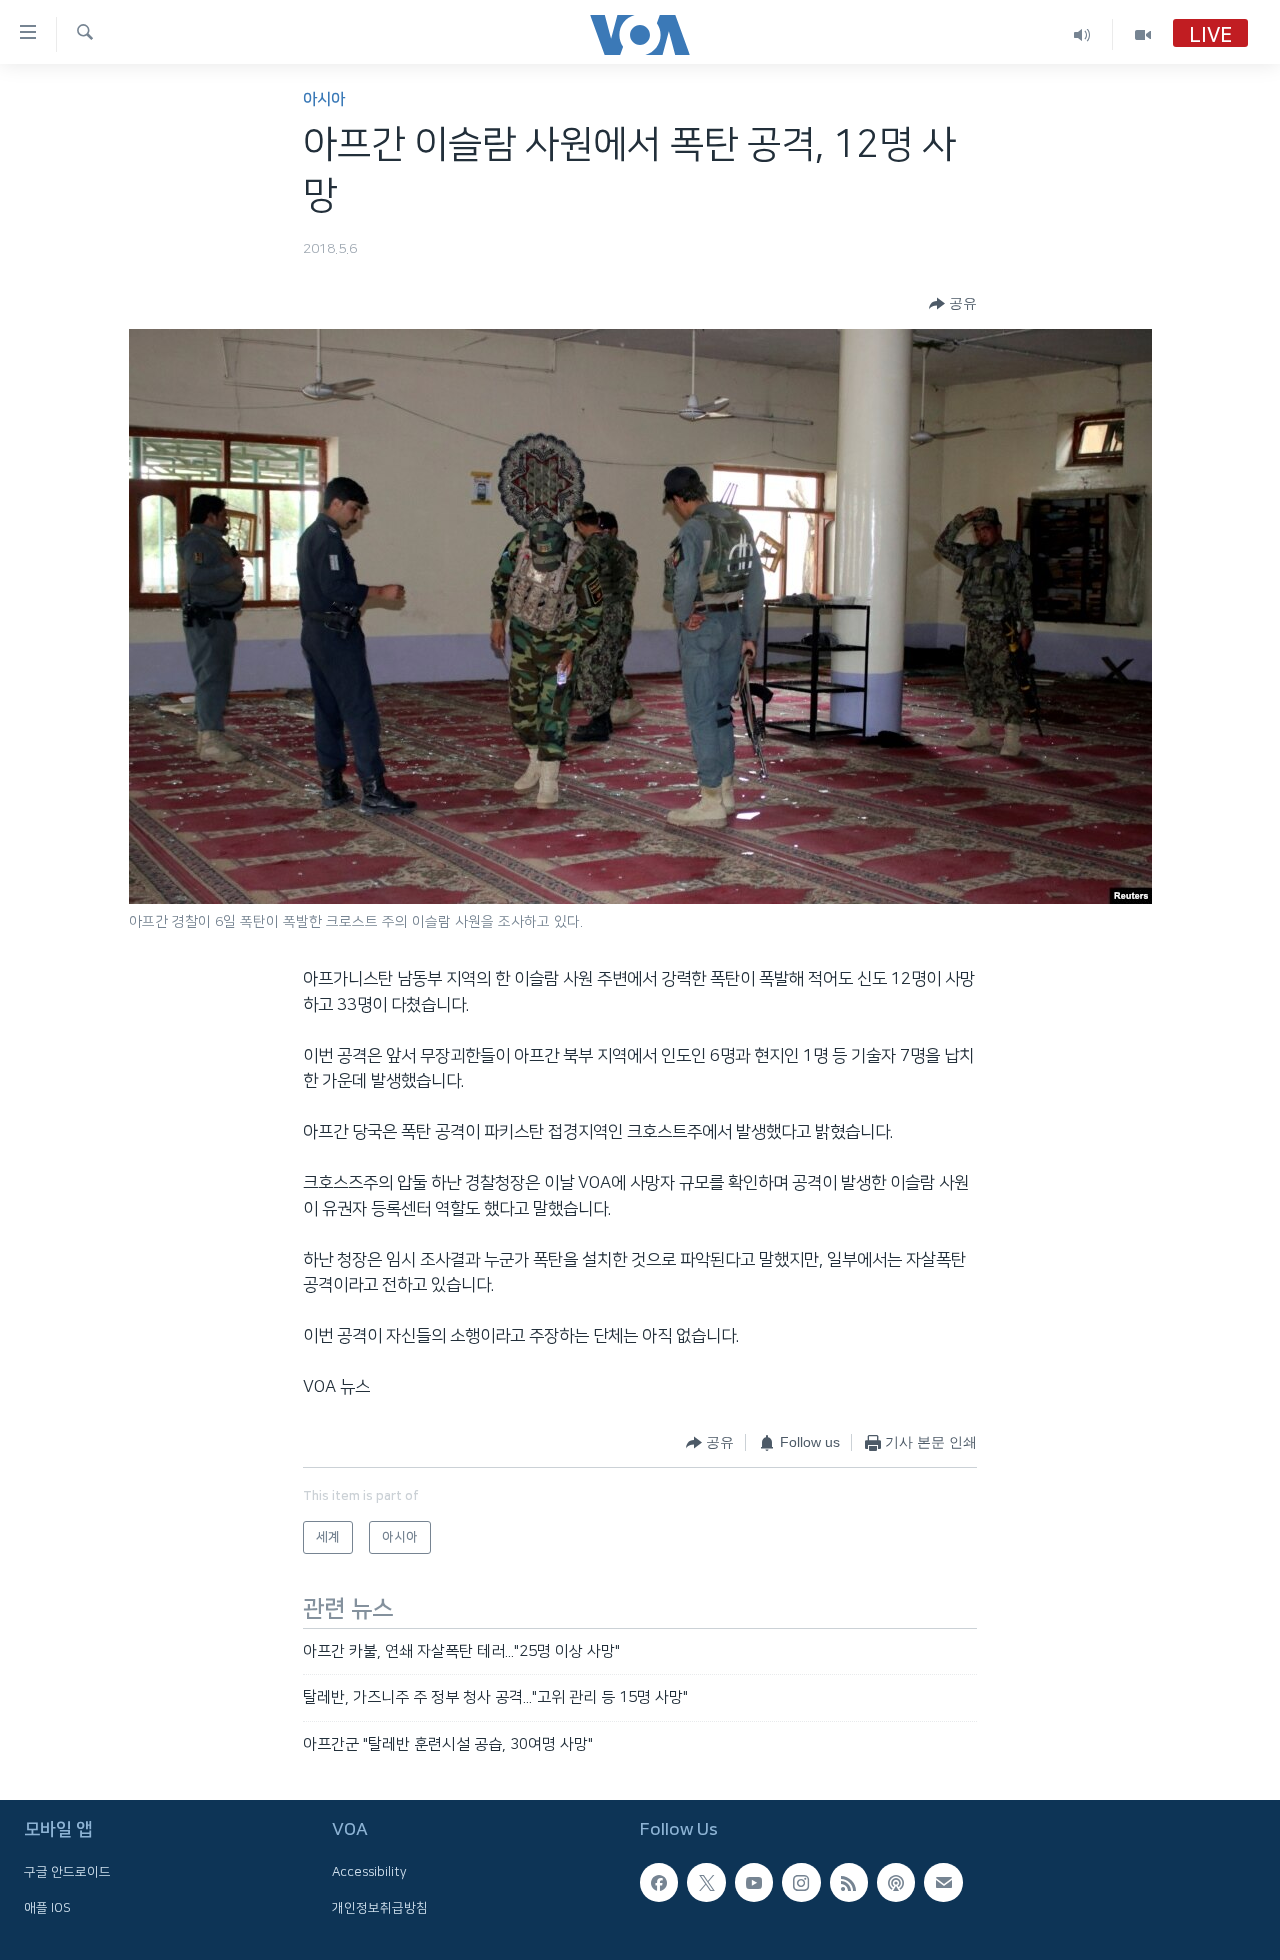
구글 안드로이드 (67, 1872)
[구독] (943, 1882)
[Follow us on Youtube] (754, 1882)
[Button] (953, 304)
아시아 (324, 99)
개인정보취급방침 (380, 1908)
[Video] (1143, 34)
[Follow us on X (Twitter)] (706, 1882)
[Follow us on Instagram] (801, 1882)
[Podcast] (896, 1882)
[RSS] (849, 1882)
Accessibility (369, 1872)
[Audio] (1082, 34)
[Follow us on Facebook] (659, 1882)
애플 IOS (47, 1908)
